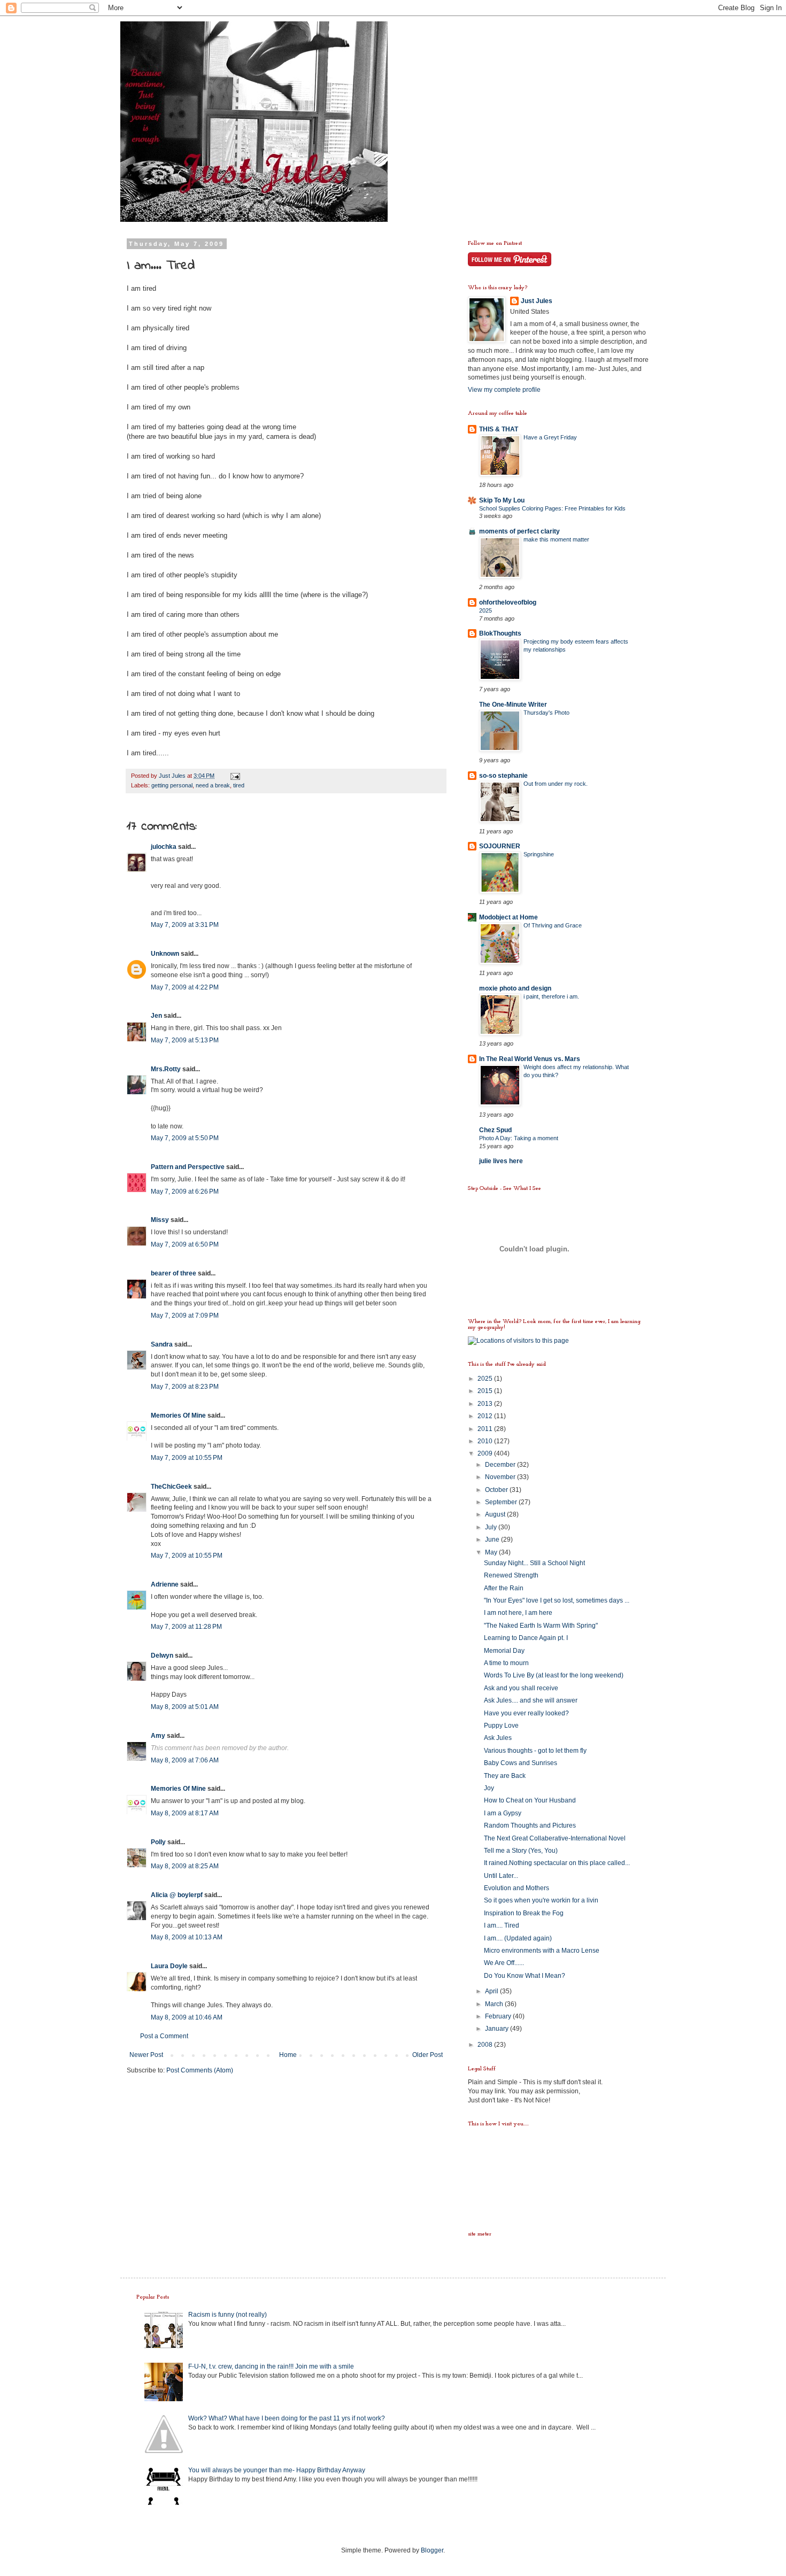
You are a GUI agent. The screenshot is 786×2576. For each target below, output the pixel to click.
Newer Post (146, 2055)
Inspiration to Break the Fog (524, 1913)
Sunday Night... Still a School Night (534, 1563)
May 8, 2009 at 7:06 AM (185, 1760)
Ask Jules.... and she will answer (531, 1700)
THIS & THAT (499, 429)
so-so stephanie (503, 776)
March (495, 2004)
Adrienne (165, 1584)
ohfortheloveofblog (508, 602)
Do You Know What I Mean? (525, 1976)
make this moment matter (556, 539)
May (492, 1552)
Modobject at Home (508, 917)
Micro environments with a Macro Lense (542, 1951)
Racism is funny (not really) (228, 2315)
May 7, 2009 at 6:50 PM (185, 1244)
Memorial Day (504, 1651)
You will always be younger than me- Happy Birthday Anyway (277, 2470)
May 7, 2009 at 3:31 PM (185, 925)
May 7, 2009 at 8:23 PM (185, 1387)
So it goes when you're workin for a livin (541, 1900)
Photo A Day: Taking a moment (519, 1138)
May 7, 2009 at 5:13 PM (185, 1040)
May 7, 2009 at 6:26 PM (185, 1192)
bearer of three (174, 1273)
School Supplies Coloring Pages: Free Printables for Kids (552, 508)
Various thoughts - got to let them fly (535, 1751)
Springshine (539, 854)
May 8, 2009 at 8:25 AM (185, 1866)
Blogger (432, 2550)
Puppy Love (501, 1726)
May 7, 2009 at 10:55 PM (187, 1458)
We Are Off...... (504, 1963)
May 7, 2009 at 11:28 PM (186, 1627)
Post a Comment (164, 2036)
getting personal (172, 785)
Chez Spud (495, 1130)
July (492, 1527)
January (498, 2029)
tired (239, 785)
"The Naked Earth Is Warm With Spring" (541, 1626)
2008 (486, 2045)
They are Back (505, 1776)
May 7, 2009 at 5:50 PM (185, 1138)
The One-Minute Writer (513, 705)
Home (288, 2055)
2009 (486, 1453)
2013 (486, 1404)
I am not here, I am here (518, 1613)
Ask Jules (498, 1738)
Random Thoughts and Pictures (530, 1825)
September (502, 1502)
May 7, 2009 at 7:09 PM (185, 1316)
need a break (213, 785)
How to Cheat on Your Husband (530, 1800)
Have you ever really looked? (526, 1713)
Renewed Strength (511, 1575)
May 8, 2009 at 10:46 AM (187, 2017)
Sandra (162, 1344)
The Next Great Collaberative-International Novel (555, 1838)
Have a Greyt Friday (550, 437)
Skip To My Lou (502, 500)
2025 (486, 610)
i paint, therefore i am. (551, 996)
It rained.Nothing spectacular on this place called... (557, 1863)
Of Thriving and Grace (553, 925)
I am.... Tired (502, 1925)
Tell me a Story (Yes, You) (521, 1851)
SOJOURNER (500, 846)
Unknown (165, 954)
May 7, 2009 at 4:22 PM (185, 987)
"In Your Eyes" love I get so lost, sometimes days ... (557, 1600)
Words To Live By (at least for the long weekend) (554, 1675)
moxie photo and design (515, 988)
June (493, 1540)
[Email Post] (235, 776)
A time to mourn (506, 1663)
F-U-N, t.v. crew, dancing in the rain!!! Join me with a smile (271, 2366)
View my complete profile (504, 390)
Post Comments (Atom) (200, 2070)
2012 (486, 1416)
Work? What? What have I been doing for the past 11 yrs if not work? (287, 2418)
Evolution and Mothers (517, 1888)
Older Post (427, 2055)
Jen (156, 1016)
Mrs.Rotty (166, 1069)
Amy (158, 1736)
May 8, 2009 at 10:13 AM (187, 1937)
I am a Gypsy (503, 1813)
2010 (486, 1441)
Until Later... (501, 1876)
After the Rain (504, 1588)
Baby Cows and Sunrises (521, 1763)
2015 (486, 1391)
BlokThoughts (500, 633)
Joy (489, 1788)
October (497, 1490)
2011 (486, 1429)
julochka (164, 847)
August (496, 1514)
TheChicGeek (171, 1487)
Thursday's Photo (546, 713)
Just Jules (537, 301)
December (501, 1465)
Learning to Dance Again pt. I (526, 1638)
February (499, 2016)
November (501, 1477)
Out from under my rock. (556, 784)
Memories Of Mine (178, 1415)
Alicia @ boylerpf (177, 1895)
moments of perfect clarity (519, 531)
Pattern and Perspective (188, 1167)
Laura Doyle (169, 1966)
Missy (160, 1220)
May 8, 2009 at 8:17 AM (185, 1813)
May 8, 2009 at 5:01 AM (185, 1707)
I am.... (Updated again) (518, 1938)
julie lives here (501, 1161)
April (492, 1991)
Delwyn (162, 1656)
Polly (158, 1842)
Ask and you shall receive (521, 1688)
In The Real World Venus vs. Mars (530, 1059)
